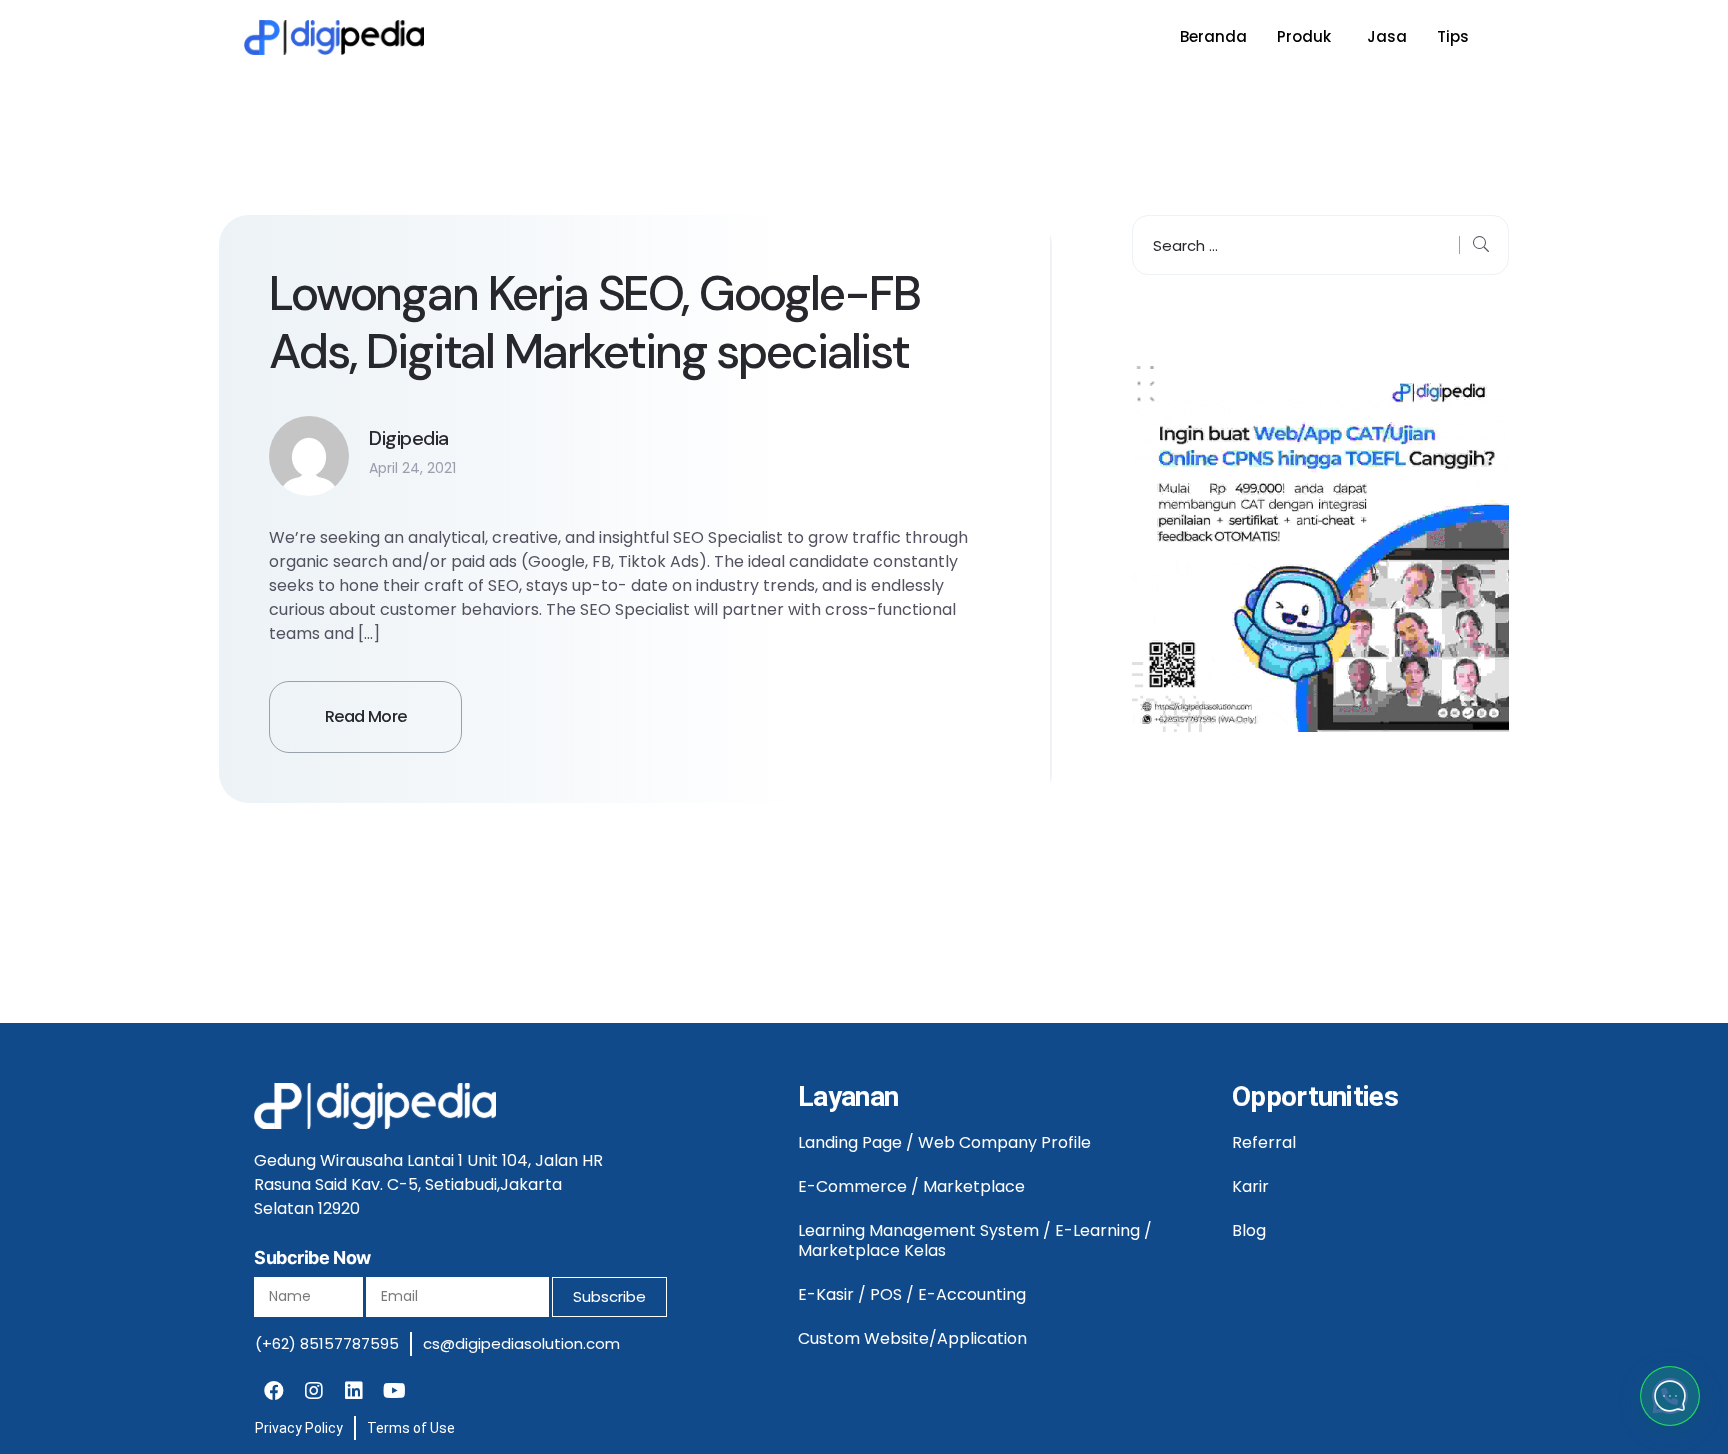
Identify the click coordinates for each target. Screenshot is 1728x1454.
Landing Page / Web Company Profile (944, 1142)
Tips (1453, 36)
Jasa (1387, 36)
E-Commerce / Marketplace (911, 1186)
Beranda (1213, 36)
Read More (365, 716)
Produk (1304, 36)
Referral (1264, 1142)
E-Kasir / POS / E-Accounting (912, 1294)
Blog (1249, 1230)
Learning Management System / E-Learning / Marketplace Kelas (975, 1240)
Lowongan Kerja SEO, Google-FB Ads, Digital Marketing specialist (594, 322)
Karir (1250, 1186)
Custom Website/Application (912, 1338)
